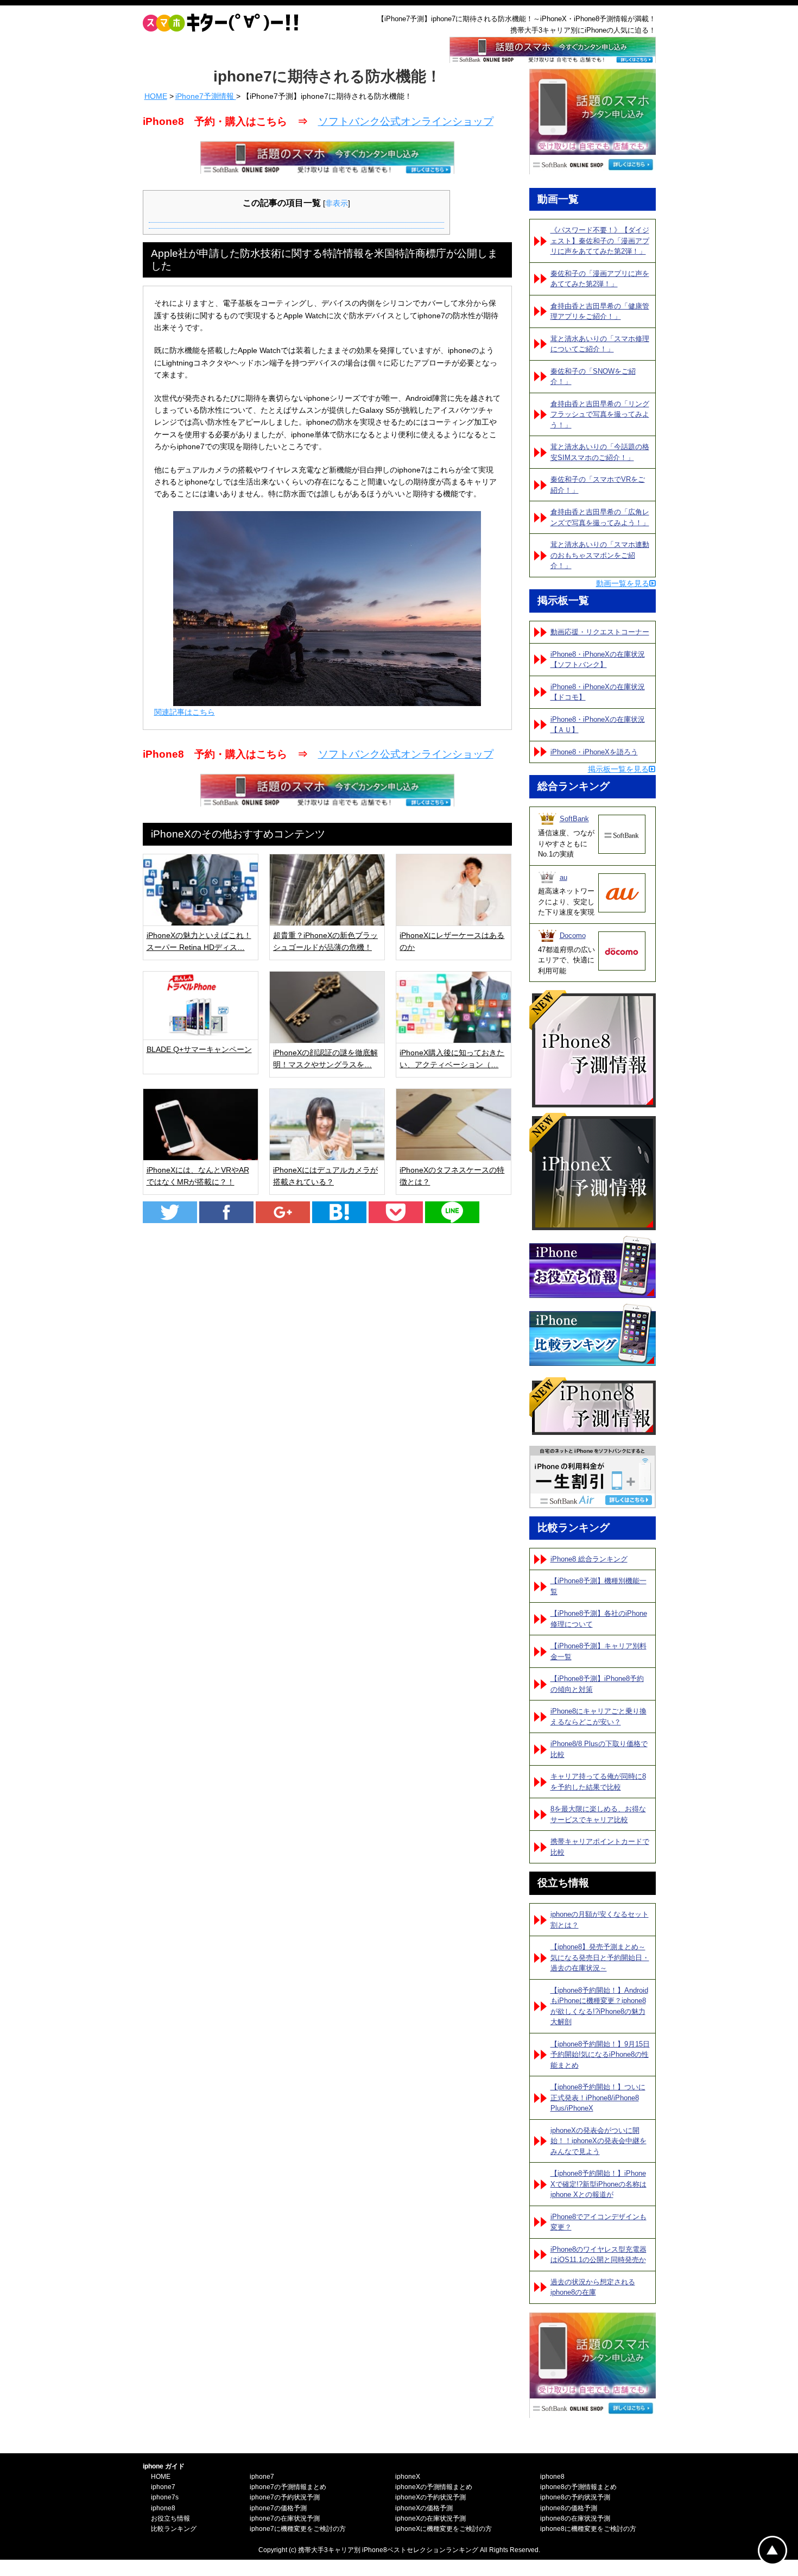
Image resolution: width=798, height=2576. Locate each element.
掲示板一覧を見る (618, 769)
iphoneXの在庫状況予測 (430, 2518)
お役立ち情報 (170, 2518)
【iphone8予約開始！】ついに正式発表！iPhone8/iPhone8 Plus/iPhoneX (598, 2098)
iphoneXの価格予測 (424, 2508)
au (563, 877)
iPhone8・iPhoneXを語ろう (594, 752)
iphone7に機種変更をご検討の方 (298, 2529)
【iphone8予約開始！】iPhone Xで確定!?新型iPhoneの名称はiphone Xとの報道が (598, 2184)
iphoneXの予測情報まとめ (434, 2487)
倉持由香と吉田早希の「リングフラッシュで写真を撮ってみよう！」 (600, 414)
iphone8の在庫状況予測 (575, 2518)
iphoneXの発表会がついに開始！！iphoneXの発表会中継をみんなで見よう (598, 2141)
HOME (156, 96)
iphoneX (408, 2477)
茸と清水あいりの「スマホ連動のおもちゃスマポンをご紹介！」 (600, 555)
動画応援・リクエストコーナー (600, 632)
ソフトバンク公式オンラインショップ (406, 121)
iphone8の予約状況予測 (575, 2497)
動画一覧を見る (623, 583)
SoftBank (574, 819)
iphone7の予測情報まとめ (288, 2487)
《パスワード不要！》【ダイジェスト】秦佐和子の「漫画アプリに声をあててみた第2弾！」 (600, 241)
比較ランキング (174, 2529)
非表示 (337, 203)
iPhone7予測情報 (206, 96)
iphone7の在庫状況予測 (285, 2518)
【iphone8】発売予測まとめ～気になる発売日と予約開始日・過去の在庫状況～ (600, 1957)
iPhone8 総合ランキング (589, 1559)
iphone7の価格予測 (278, 2508)
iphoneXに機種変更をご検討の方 (444, 2529)
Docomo (573, 936)
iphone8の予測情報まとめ (578, 2487)
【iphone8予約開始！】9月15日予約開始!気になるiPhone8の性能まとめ (600, 2055)
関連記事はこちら (185, 712)
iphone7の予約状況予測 (285, 2497)
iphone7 (163, 2487)
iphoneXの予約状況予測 (430, 2497)
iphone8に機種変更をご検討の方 (588, 2529)
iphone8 (163, 2508)
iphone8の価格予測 (569, 2508)
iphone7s (165, 2497)
